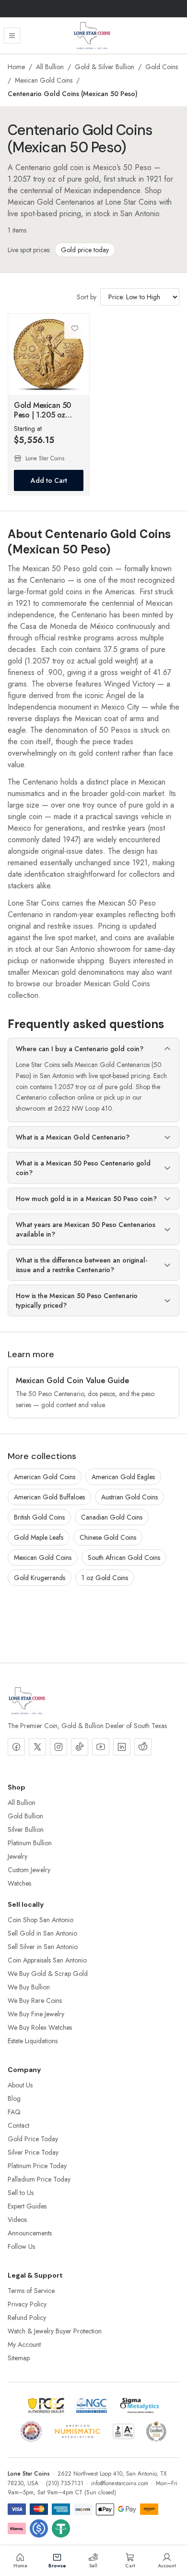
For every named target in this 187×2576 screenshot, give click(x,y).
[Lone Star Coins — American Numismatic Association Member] (77, 2431)
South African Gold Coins (124, 1558)
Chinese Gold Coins (108, 1537)
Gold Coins (162, 67)
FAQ (14, 2112)
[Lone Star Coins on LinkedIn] (122, 1747)
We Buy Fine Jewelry (36, 2014)
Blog (14, 2098)
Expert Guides (27, 2206)
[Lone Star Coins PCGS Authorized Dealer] (46, 2405)
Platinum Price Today (37, 2166)
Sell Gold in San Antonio (42, 1933)
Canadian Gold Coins (112, 1517)
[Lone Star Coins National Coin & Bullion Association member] (31, 2431)
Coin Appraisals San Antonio (47, 1960)
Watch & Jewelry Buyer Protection (55, 2331)
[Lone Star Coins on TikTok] (80, 1747)
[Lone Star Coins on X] (37, 1747)
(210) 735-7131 (65, 2483)
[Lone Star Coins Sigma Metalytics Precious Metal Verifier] (140, 2405)
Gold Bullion (25, 1816)
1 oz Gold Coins (105, 1578)
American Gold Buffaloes (49, 1497)
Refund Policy (27, 2318)
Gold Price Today (33, 2139)
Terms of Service (31, 2291)
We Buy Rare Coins (35, 2000)
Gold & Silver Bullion (105, 67)
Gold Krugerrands (40, 1578)
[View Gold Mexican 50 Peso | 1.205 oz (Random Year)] (49, 354)
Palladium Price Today (39, 2179)
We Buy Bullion (29, 1987)
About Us (20, 2085)
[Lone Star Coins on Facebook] (16, 1747)
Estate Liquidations (33, 2041)
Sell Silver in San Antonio (43, 1947)
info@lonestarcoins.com (120, 2483)
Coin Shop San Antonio (41, 1920)
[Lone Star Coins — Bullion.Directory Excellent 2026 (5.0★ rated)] (156, 2431)
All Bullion (50, 67)
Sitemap (19, 2358)
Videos (17, 2220)
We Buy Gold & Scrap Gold (48, 1974)
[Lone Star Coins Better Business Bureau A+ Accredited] (123, 2431)
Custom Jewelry (29, 1870)
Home (16, 67)
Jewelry (18, 1856)
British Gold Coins (39, 1517)
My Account (24, 2344)
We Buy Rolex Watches (40, 2027)
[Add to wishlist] (75, 328)
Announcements (30, 2233)
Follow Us (21, 2246)
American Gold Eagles (123, 1477)
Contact (18, 2125)
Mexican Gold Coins (44, 80)
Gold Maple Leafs (39, 1537)
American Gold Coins (45, 1477)
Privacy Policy (27, 2304)
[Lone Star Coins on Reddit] (143, 1747)
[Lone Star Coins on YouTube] (101, 1747)
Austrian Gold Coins (129, 1497)
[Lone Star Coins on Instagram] (58, 1747)
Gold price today (85, 250)
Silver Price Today (33, 2152)
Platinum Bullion (30, 1843)
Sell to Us (21, 2193)
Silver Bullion (26, 1829)
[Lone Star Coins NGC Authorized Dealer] (92, 2405)
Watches (19, 1883)
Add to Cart (49, 480)
